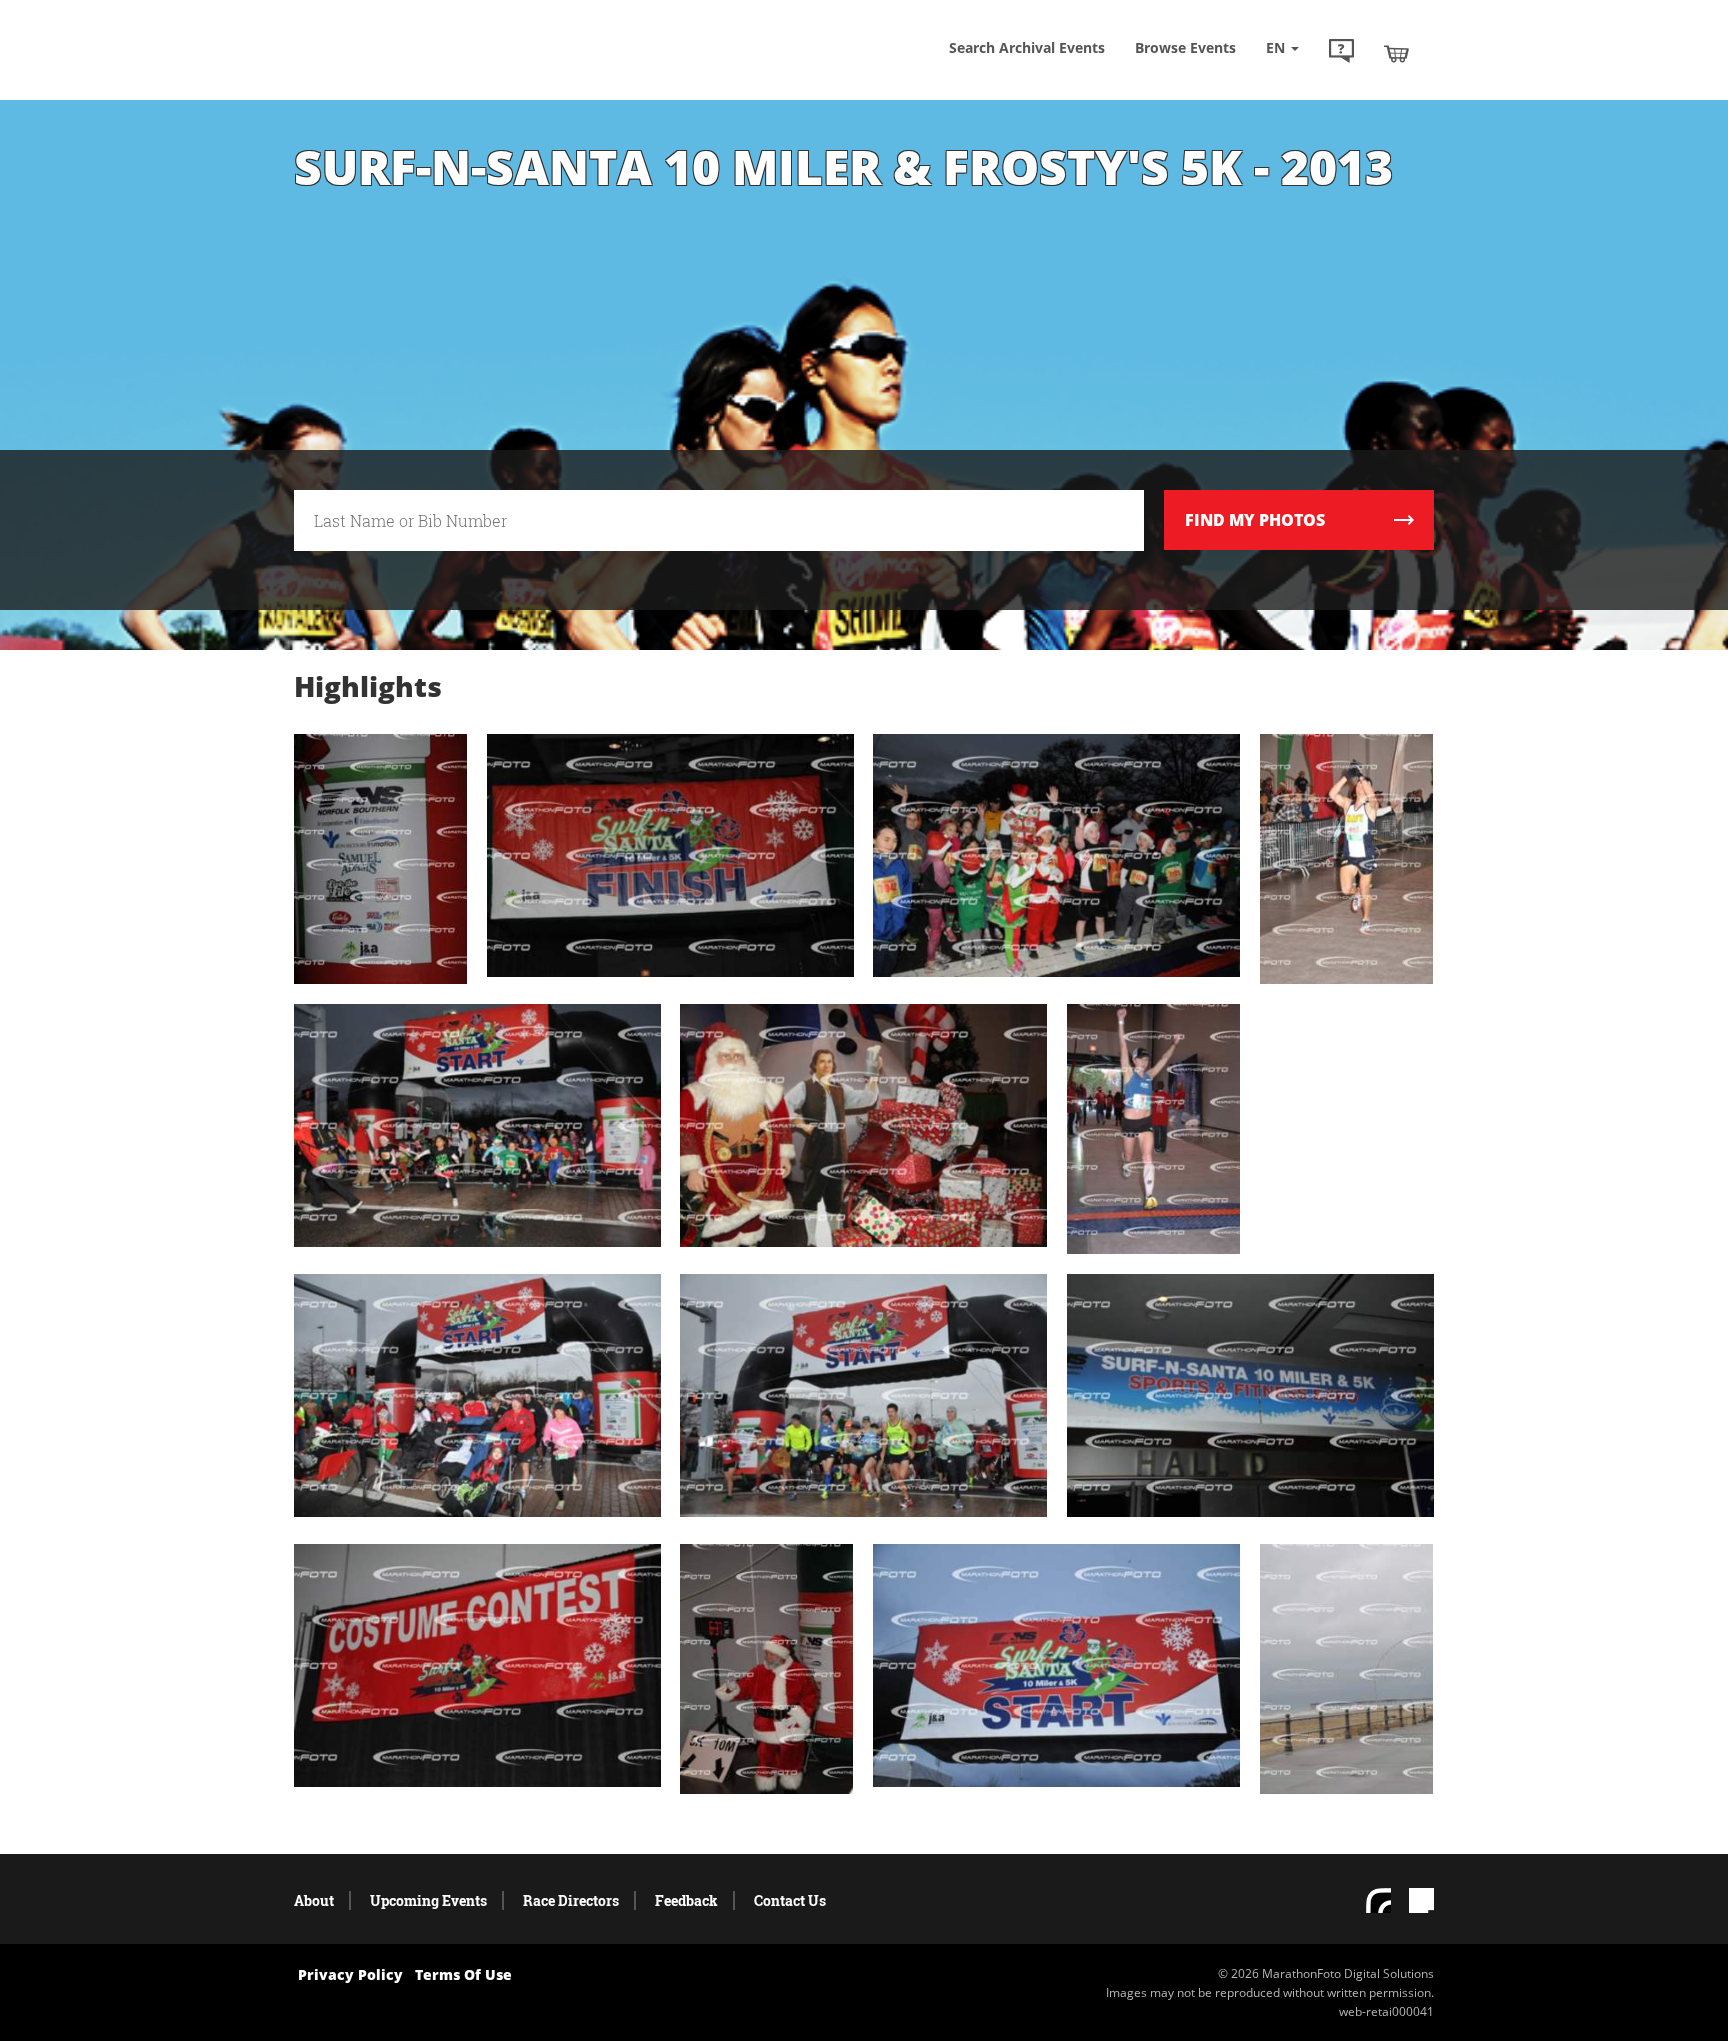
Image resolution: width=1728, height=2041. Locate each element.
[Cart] (1396, 53)
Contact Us (790, 1900)
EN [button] (1277, 47)
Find (1255, 520)
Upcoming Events (428, 1900)
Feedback (686, 1900)
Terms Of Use (463, 1974)
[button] (1341, 53)
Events (1185, 47)
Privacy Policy (350, 1974)
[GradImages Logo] (439, 73)
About (314, 1900)
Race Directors (571, 1900)
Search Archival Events (1027, 47)
